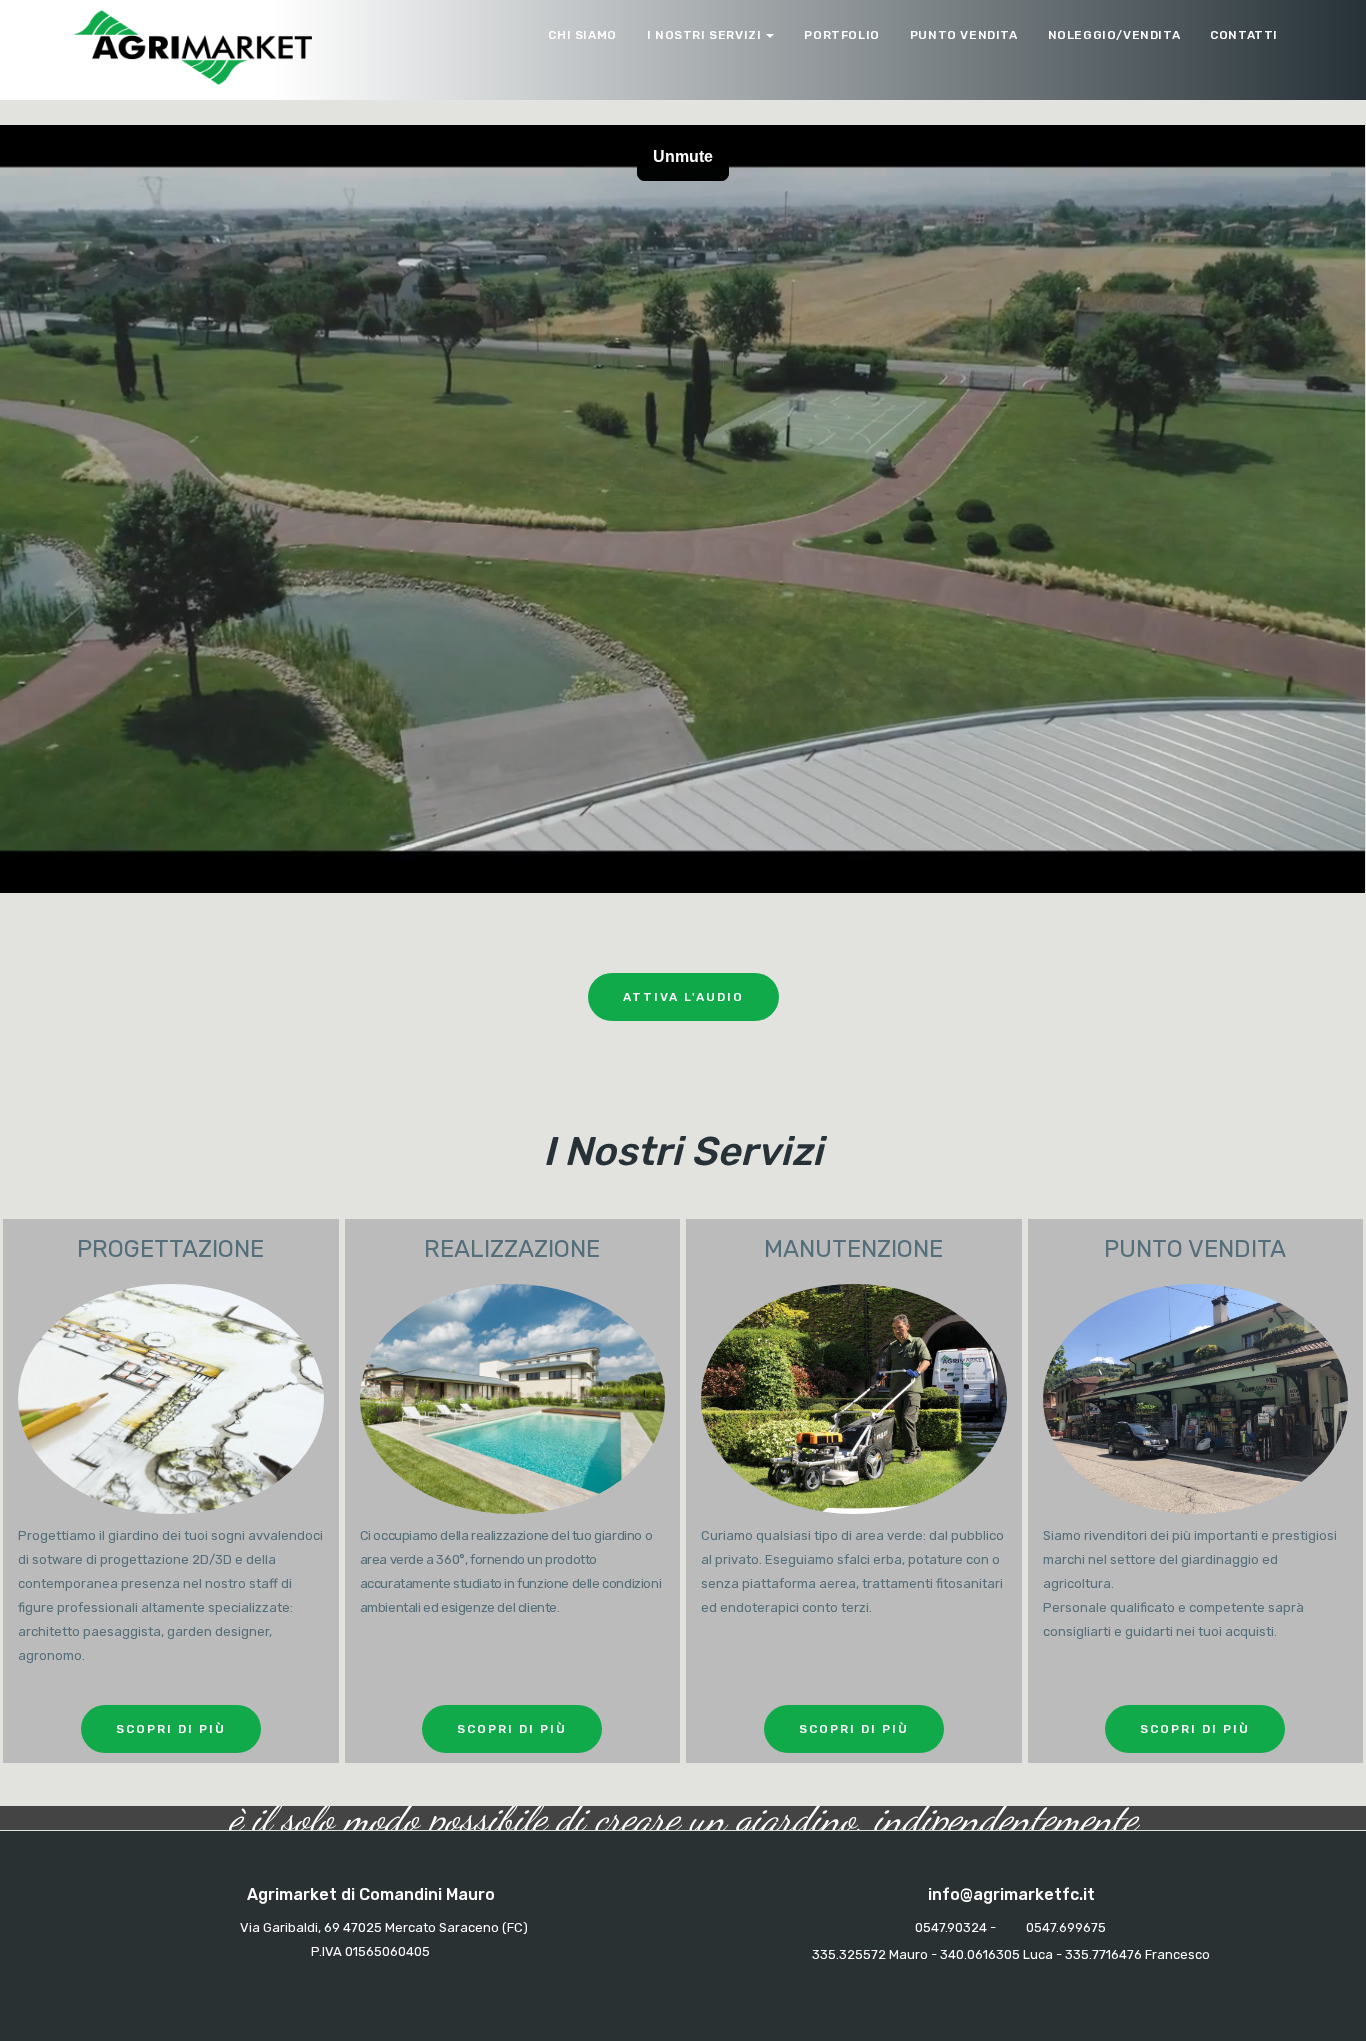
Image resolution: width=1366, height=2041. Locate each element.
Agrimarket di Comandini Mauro (371, 1894)
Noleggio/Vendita (1114, 35)
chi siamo (582, 35)
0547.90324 (951, 1927)
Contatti (1244, 35)
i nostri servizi (704, 35)
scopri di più (171, 1729)
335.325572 (849, 1954)
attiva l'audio (683, 997)
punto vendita (964, 35)
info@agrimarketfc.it (1011, 1894)
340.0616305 (980, 1954)
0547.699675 (1066, 1927)
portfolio (841, 35)
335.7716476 (1103, 1954)
